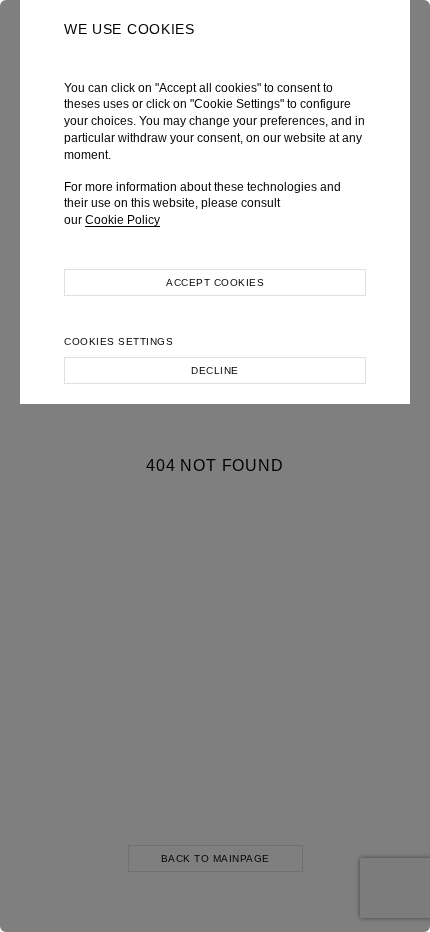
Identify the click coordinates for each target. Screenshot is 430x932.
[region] (215, 466)
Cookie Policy (122, 220)
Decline (215, 370)
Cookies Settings (118, 341)
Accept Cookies (215, 282)
